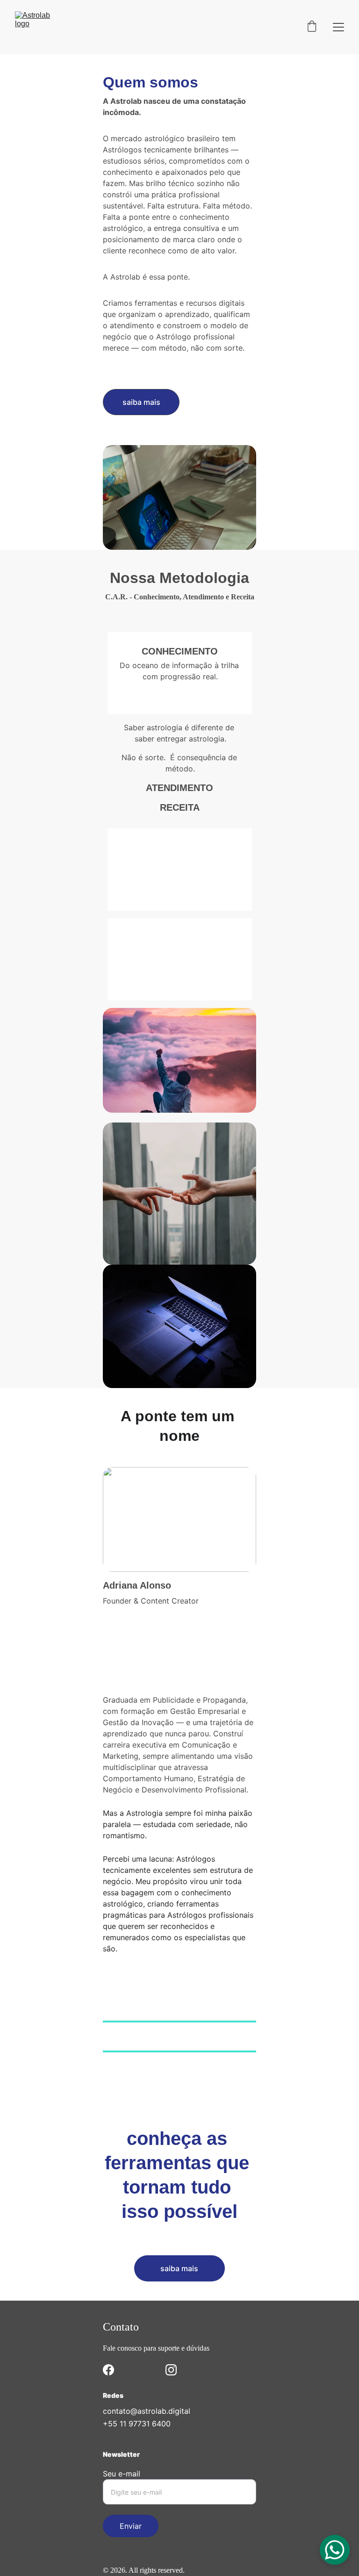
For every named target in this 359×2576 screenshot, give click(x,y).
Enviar (131, 2526)
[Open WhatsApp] (335, 2550)
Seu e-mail (122, 2474)
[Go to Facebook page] (108, 2370)
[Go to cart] (312, 27)
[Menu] (338, 27)
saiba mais (179, 2268)
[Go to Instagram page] (171, 2370)
